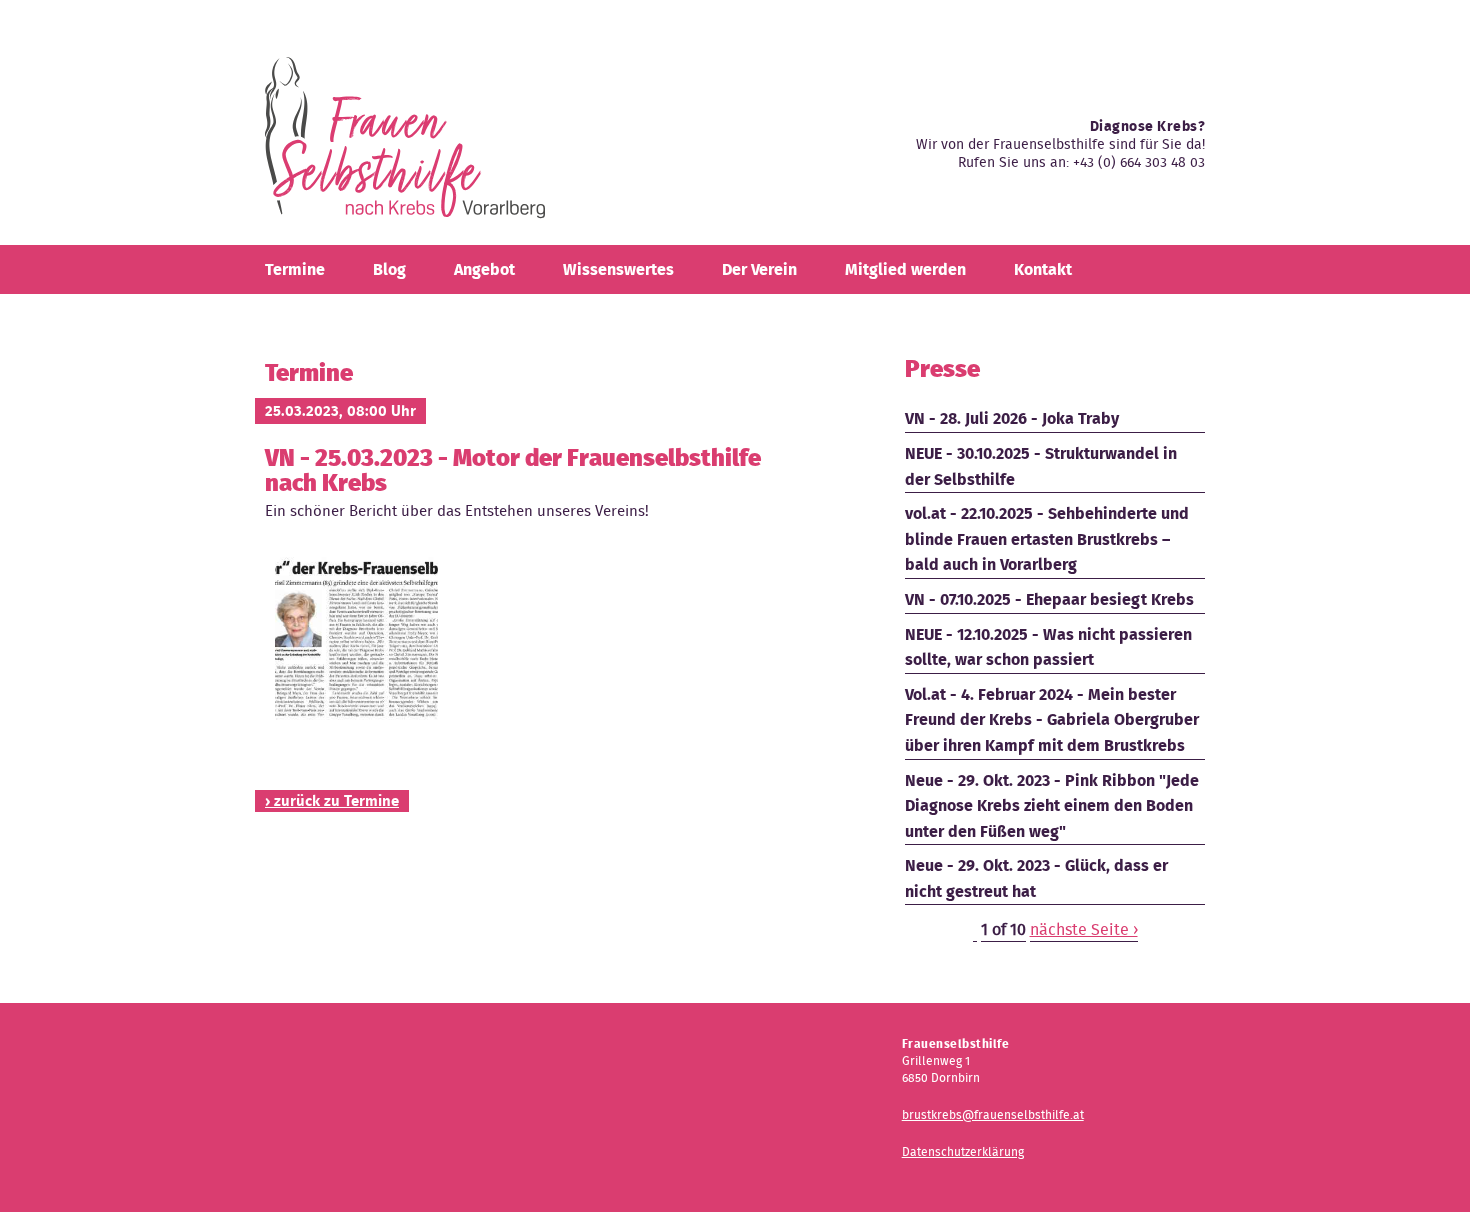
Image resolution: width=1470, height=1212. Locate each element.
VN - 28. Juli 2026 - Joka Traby (1012, 418)
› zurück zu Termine (332, 801)
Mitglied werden (905, 269)
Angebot (484, 269)
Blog (389, 269)
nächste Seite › (1084, 929)
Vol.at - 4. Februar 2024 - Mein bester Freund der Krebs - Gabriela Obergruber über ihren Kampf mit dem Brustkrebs (1052, 720)
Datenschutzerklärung (963, 1151)
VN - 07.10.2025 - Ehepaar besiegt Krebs (1049, 599)
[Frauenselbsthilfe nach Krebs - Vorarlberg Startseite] (405, 145)
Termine (295, 269)
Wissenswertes (618, 269)
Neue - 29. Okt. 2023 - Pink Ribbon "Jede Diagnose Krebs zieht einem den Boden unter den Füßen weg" (1052, 806)
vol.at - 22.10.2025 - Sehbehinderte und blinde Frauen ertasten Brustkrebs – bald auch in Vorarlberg (1047, 539)
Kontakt (1043, 269)
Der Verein (759, 269)
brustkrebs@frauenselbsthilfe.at (993, 1114)
